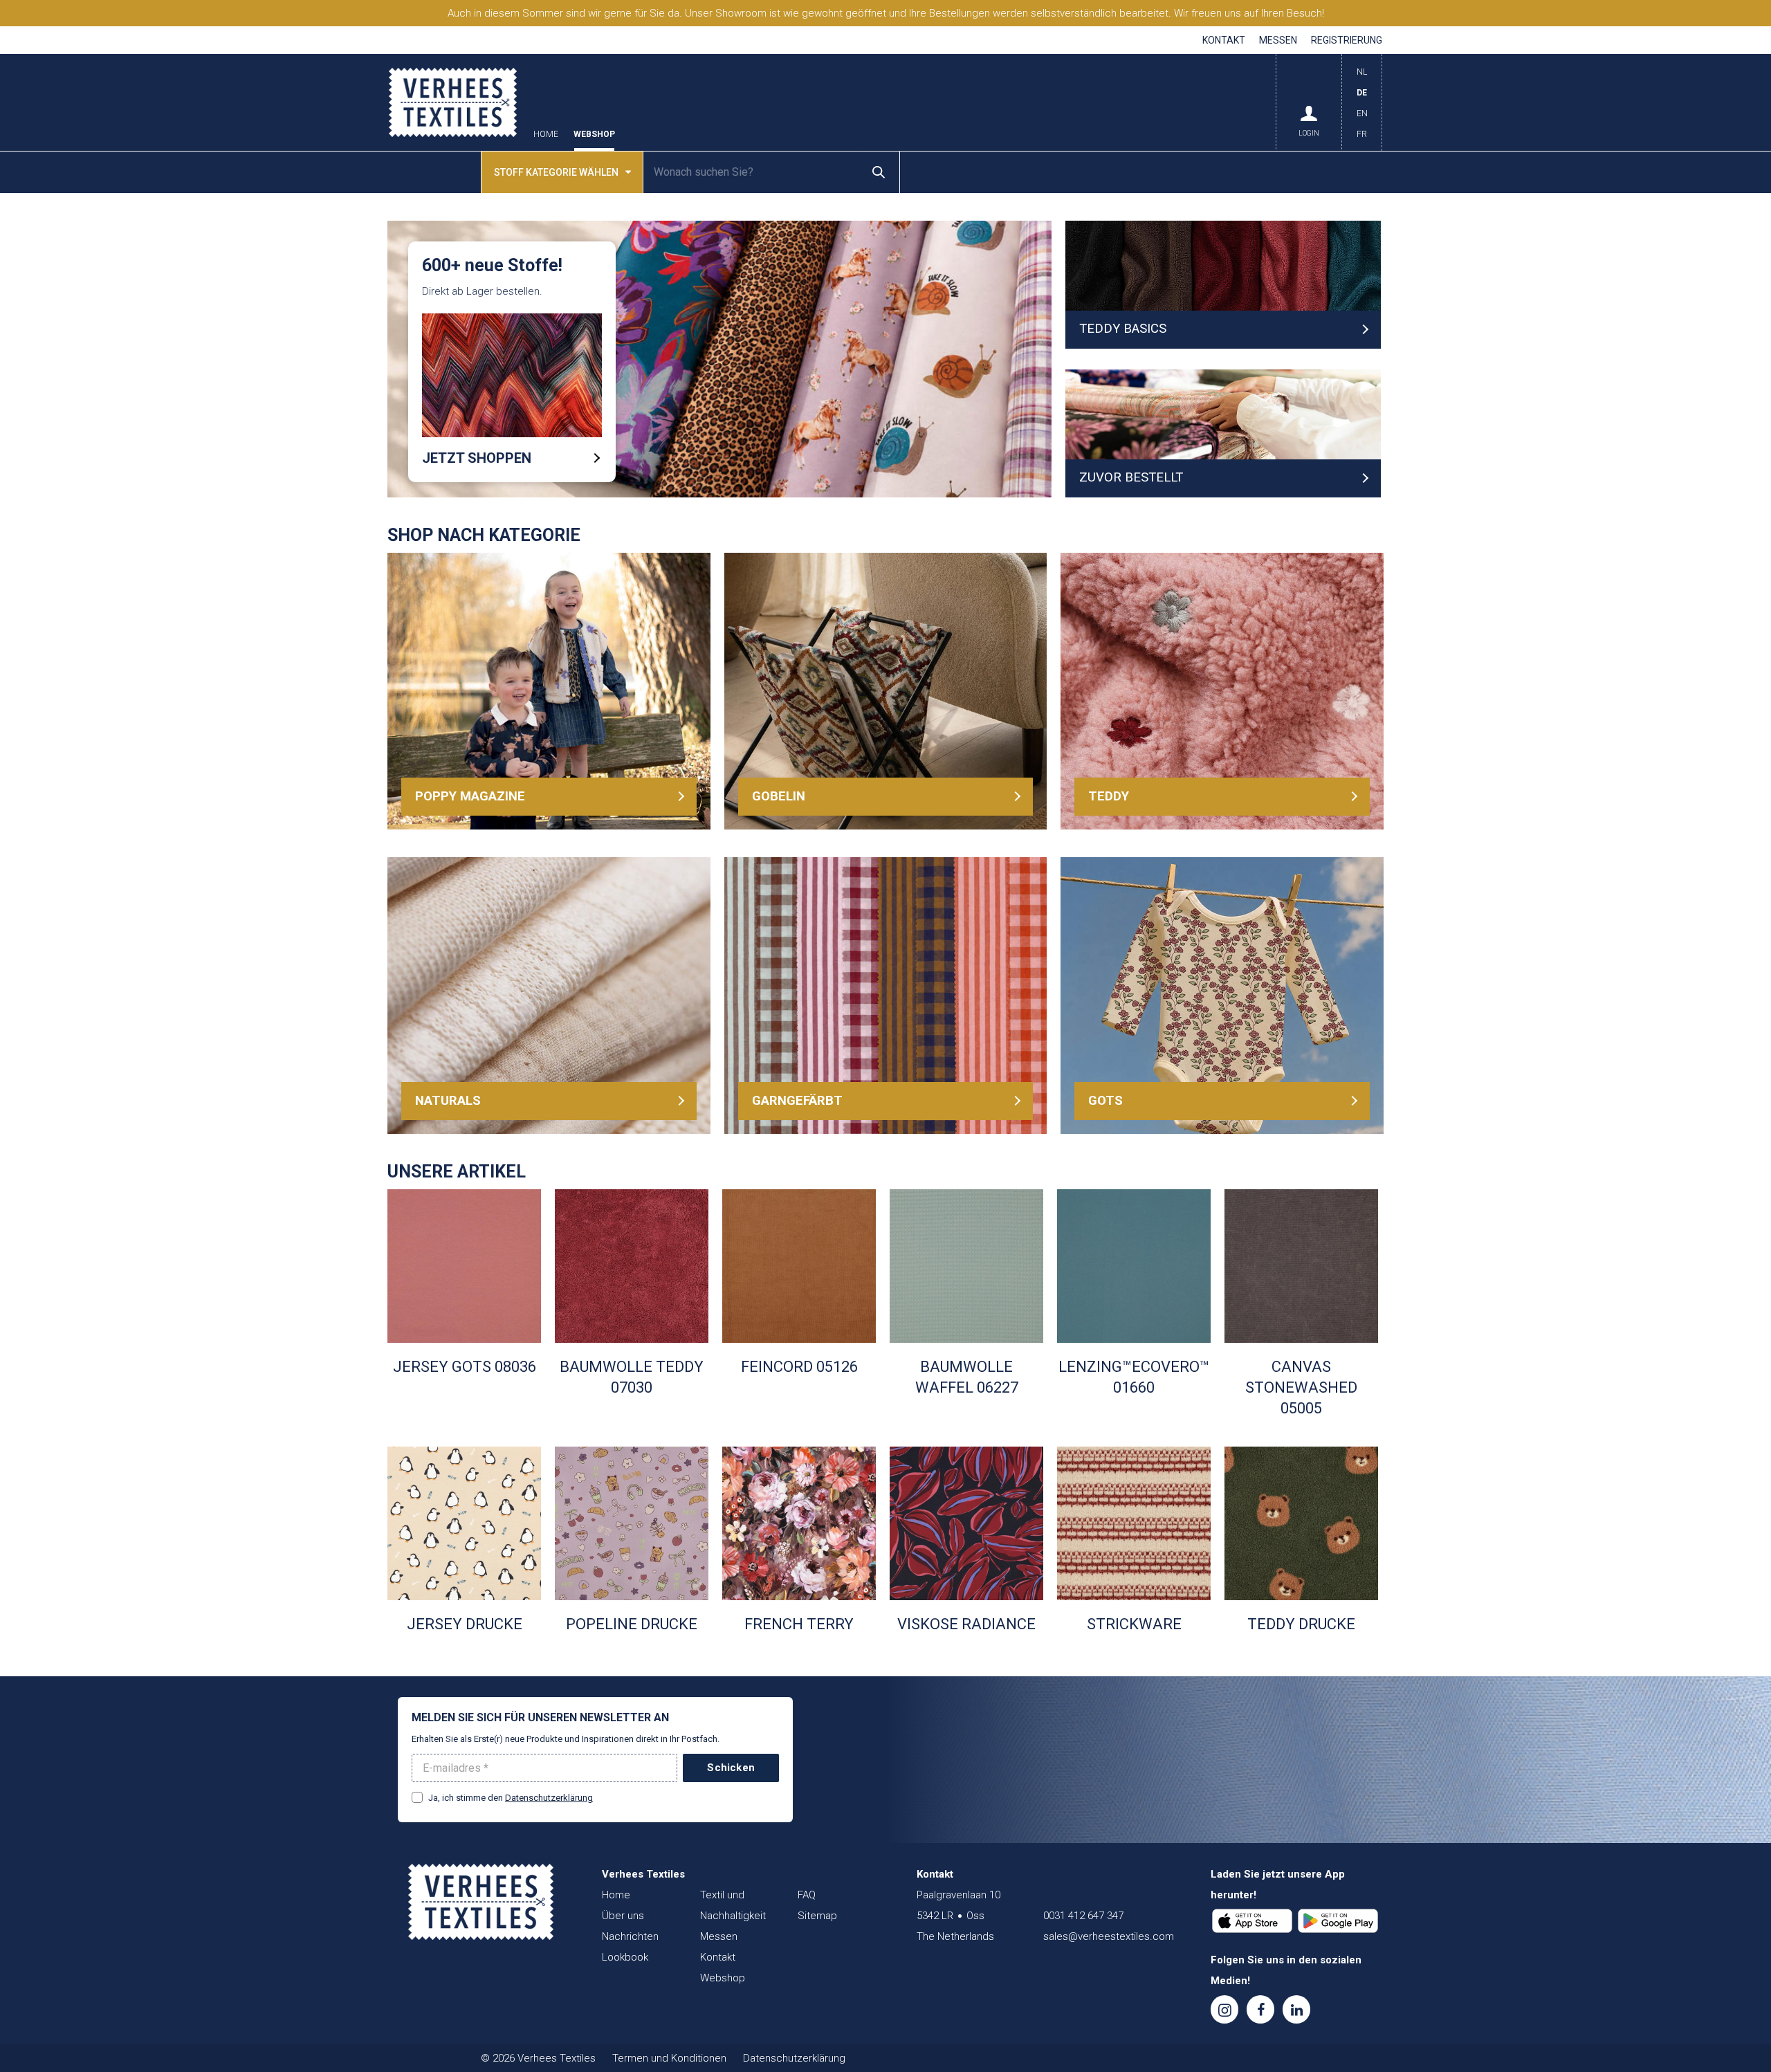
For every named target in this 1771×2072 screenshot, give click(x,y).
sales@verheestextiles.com (1109, 1936)
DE (1362, 93)
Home (546, 135)
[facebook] (1260, 2009)
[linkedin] (1296, 2009)
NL (1362, 72)
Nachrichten (630, 1936)
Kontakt (1224, 40)
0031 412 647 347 (1083, 1916)
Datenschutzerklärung (549, 1798)
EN (1362, 113)
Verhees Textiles (453, 102)
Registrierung (1347, 40)
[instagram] (1224, 2009)
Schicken (731, 1768)
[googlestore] (1338, 1921)
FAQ (807, 1895)
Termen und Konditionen (669, 2058)
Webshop (594, 135)
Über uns (623, 1916)
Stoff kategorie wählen (556, 172)
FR (1362, 134)
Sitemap (817, 1916)
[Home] (481, 1902)
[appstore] (1252, 1921)
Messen (1278, 40)
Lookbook (625, 1957)
